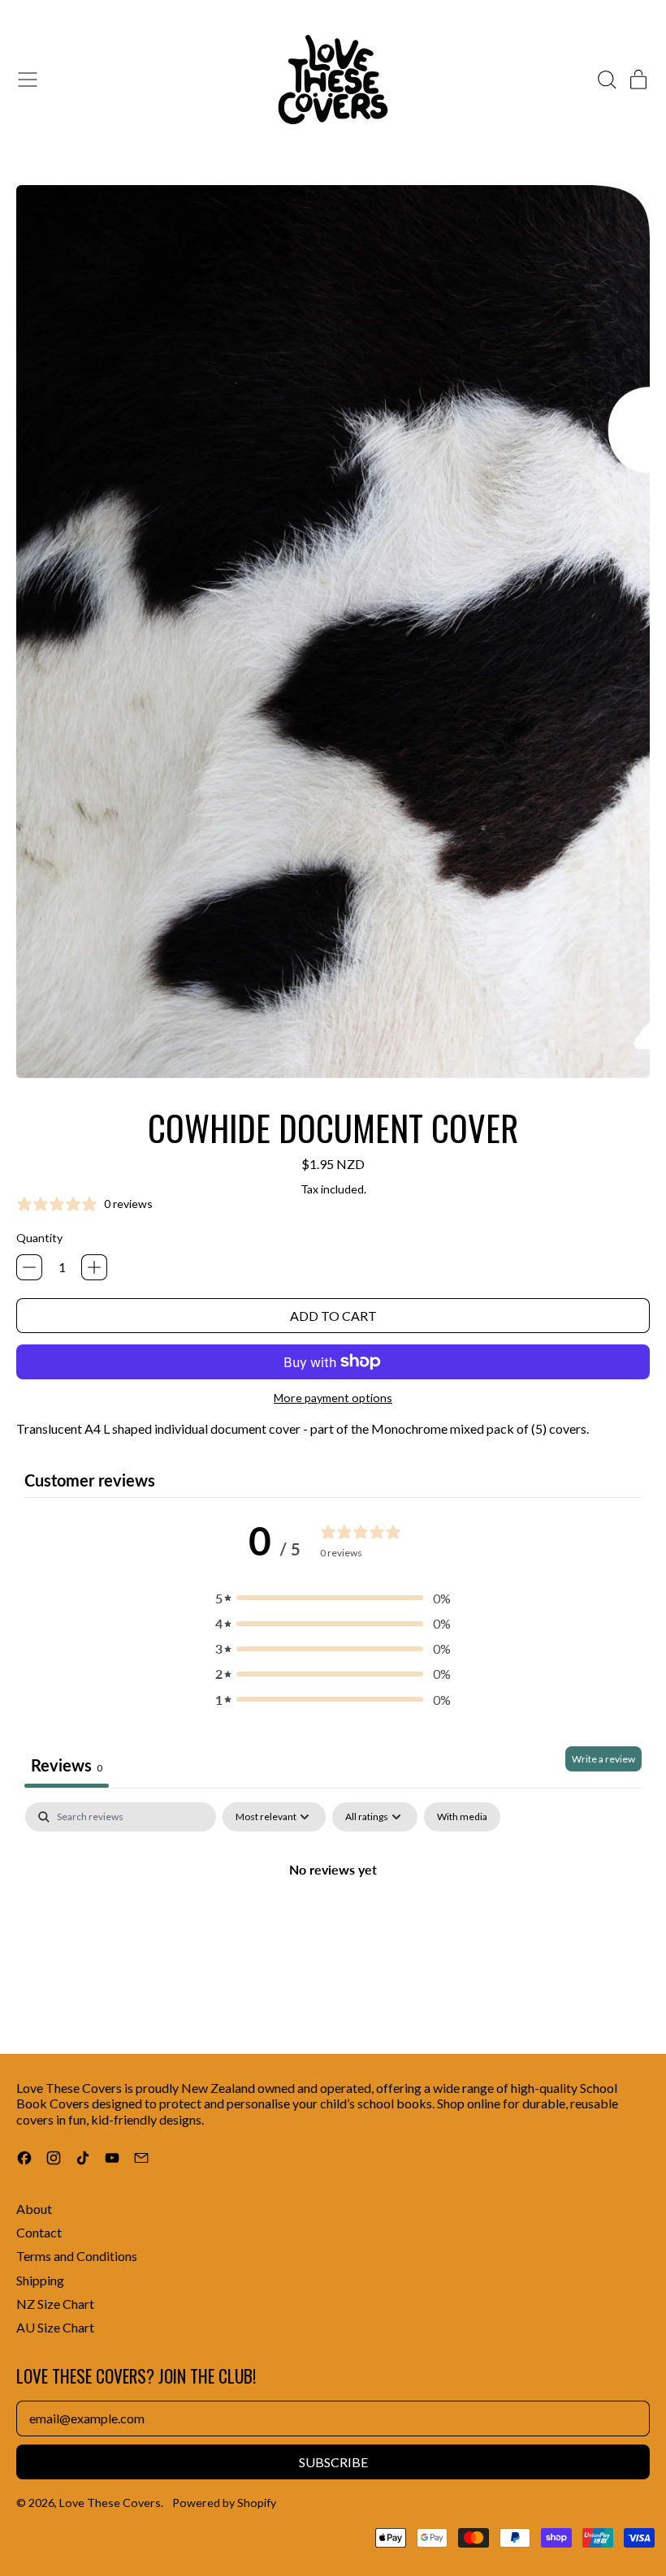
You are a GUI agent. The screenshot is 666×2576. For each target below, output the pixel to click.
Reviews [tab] (67, 1765)
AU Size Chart (55, 2327)
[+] (94, 1267)
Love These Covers (110, 2503)
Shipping (40, 2280)
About (34, 2209)
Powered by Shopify (224, 2503)
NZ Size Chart (55, 2304)
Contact (39, 2232)
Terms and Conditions (77, 2256)
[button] (606, 80)
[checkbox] (462, 1817)
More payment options (333, 1398)
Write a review (603, 1759)
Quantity (39, 1238)
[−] (29, 1267)
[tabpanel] (333, 1924)
